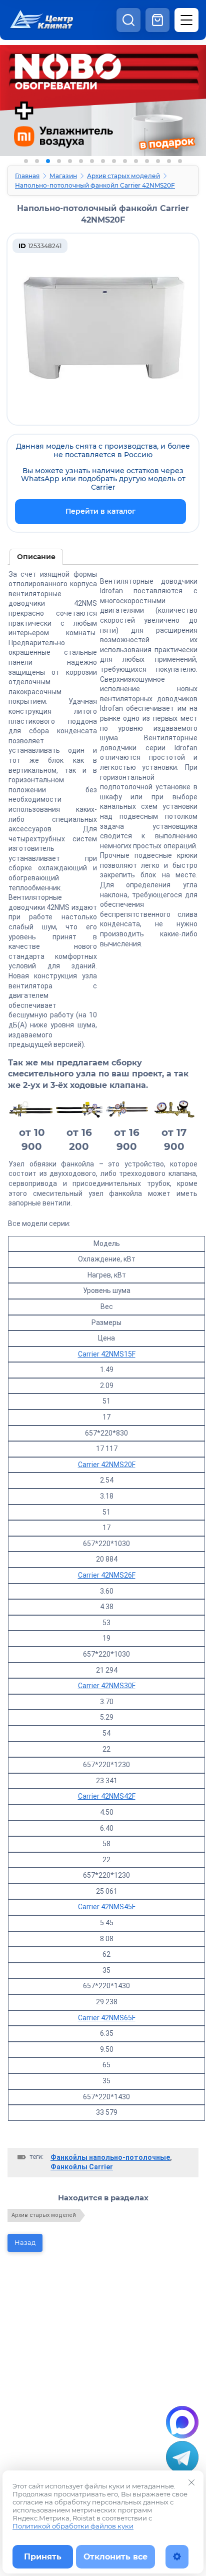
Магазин (63, 176)
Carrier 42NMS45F (107, 1907)
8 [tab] (103, 161)
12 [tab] (147, 161)
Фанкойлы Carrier (82, 2167)
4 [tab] (59, 161)
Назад (25, 2242)
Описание (36, 557)
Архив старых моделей (123, 176)
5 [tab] (70, 161)
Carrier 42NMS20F (107, 1465)
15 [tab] (180, 161)
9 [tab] (114, 161)
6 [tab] (81, 161)
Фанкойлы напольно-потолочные (110, 2157)
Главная (27, 176)
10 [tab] (125, 161)
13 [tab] (158, 161)
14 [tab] (169, 161)
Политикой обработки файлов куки (73, 2526)
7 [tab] (92, 161)
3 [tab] (48, 161)
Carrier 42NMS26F (107, 1575)
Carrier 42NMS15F (107, 1354)
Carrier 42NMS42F (107, 1796)
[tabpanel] (103, 109)
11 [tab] (136, 161)
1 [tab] (26, 161)
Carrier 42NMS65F (107, 2018)
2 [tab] (37, 161)
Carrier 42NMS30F (107, 1686)
